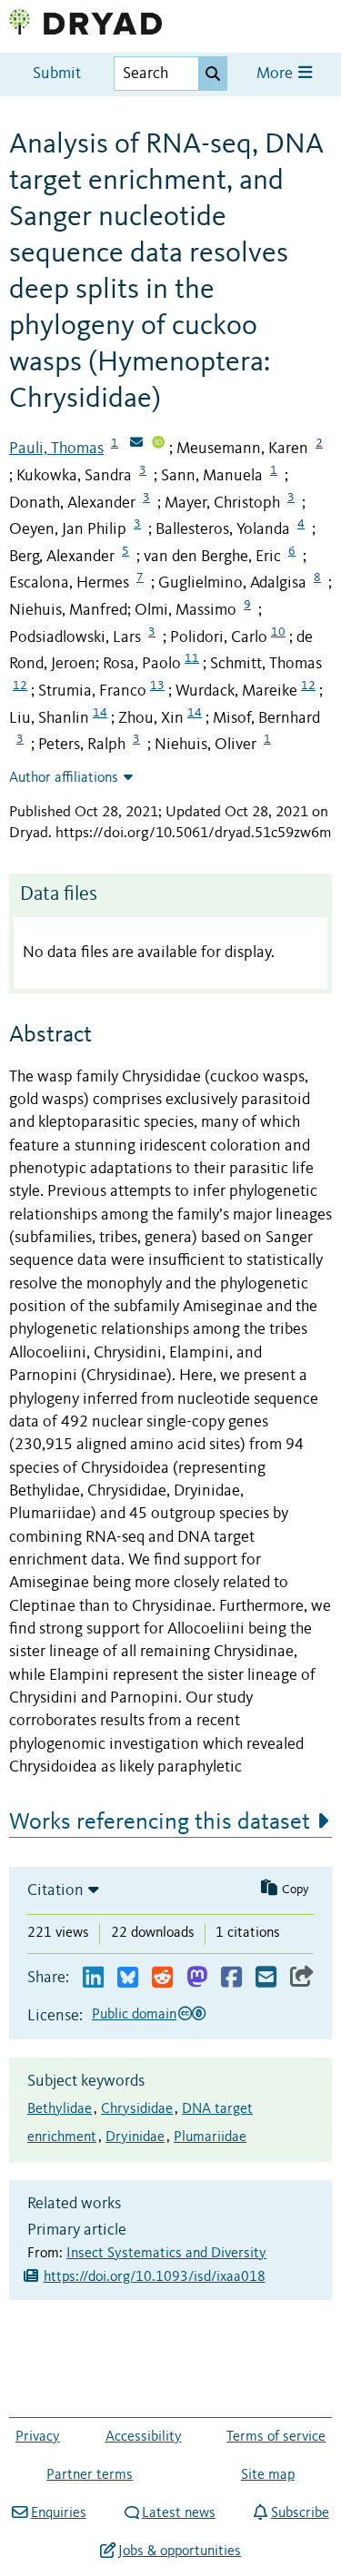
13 (157, 686)
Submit (57, 74)
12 (20, 686)
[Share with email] (266, 1978)
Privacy (38, 2437)
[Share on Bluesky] (128, 1978)
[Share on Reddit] (162, 1978)
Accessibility (144, 2437)
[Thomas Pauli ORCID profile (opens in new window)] (158, 444)
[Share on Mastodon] (197, 1978)
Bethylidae (60, 2109)
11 (192, 658)
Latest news (179, 2513)
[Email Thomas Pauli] (136, 444)
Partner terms (90, 2475)
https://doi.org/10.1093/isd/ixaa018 (155, 2277)
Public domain (134, 2015)
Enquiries (58, 2513)
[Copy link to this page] (302, 1978)
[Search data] (213, 74)
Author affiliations (64, 778)
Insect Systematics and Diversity (166, 2254)
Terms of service (276, 2437)
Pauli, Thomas (56, 449)
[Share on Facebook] (231, 1978)
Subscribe (300, 2513)
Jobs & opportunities (180, 2551)
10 (278, 632)
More (276, 74)
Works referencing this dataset (160, 1822)
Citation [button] (55, 1890)
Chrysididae (137, 2109)
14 (100, 713)
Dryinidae (135, 2137)
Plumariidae (210, 2137)
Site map (268, 2475)
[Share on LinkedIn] (93, 1978)
